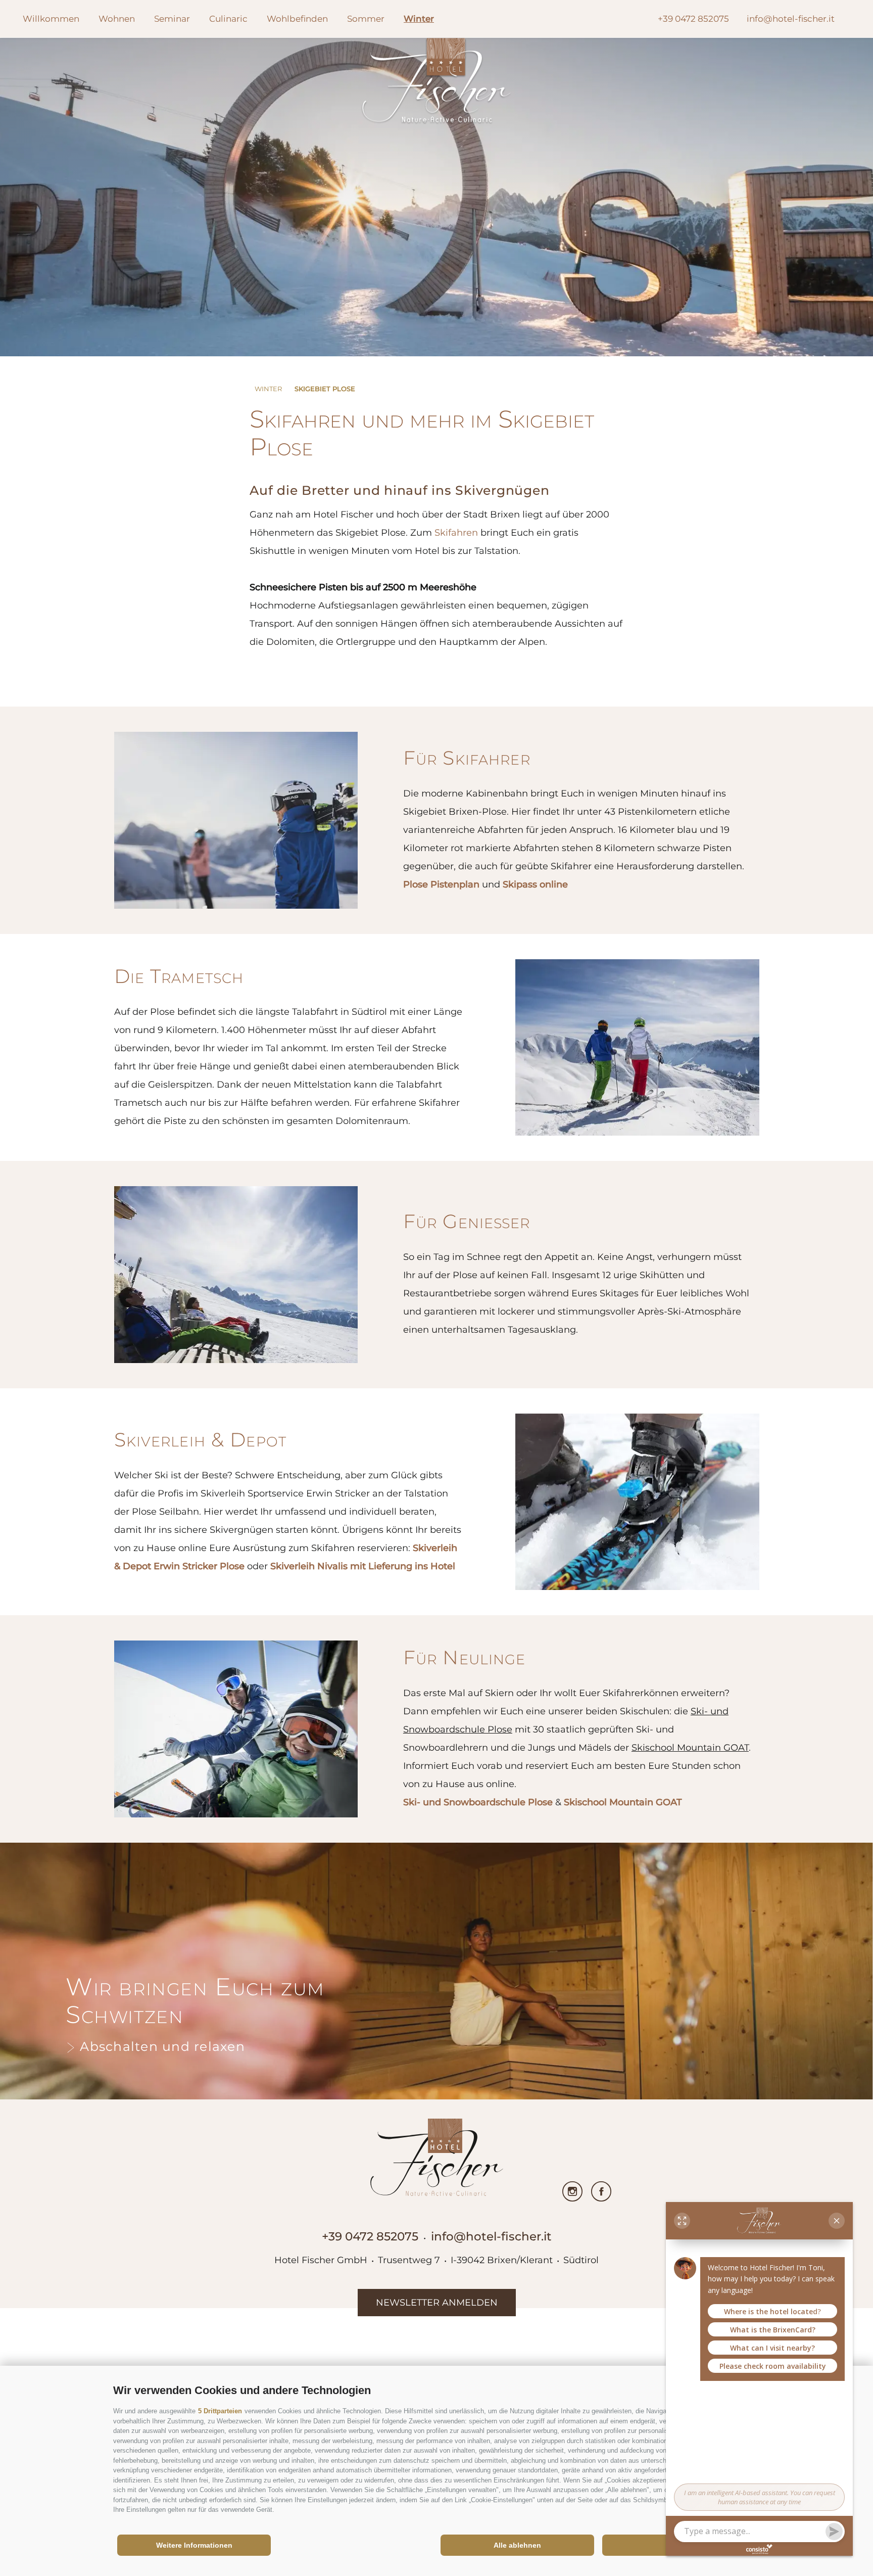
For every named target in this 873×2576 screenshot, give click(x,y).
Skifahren (456, 533)
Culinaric (228, 19)
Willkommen (51, 19)
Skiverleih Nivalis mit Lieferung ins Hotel (363, 1566)
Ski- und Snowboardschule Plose (478, 1802)
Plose (417, 884)
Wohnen (117, 19)
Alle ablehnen (517, 2545)
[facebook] (601, 2191)
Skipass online (535, 884)
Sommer (366, 19)
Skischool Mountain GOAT (623, 1802)
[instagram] (572, 2191)
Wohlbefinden (297, 19)
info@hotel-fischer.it (491, 2236)
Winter (419, 19)
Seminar (172, 19)
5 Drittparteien (220, 2411)
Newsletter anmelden (437, 2303)
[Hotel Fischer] (437, 83)
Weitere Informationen (194, 2545)
